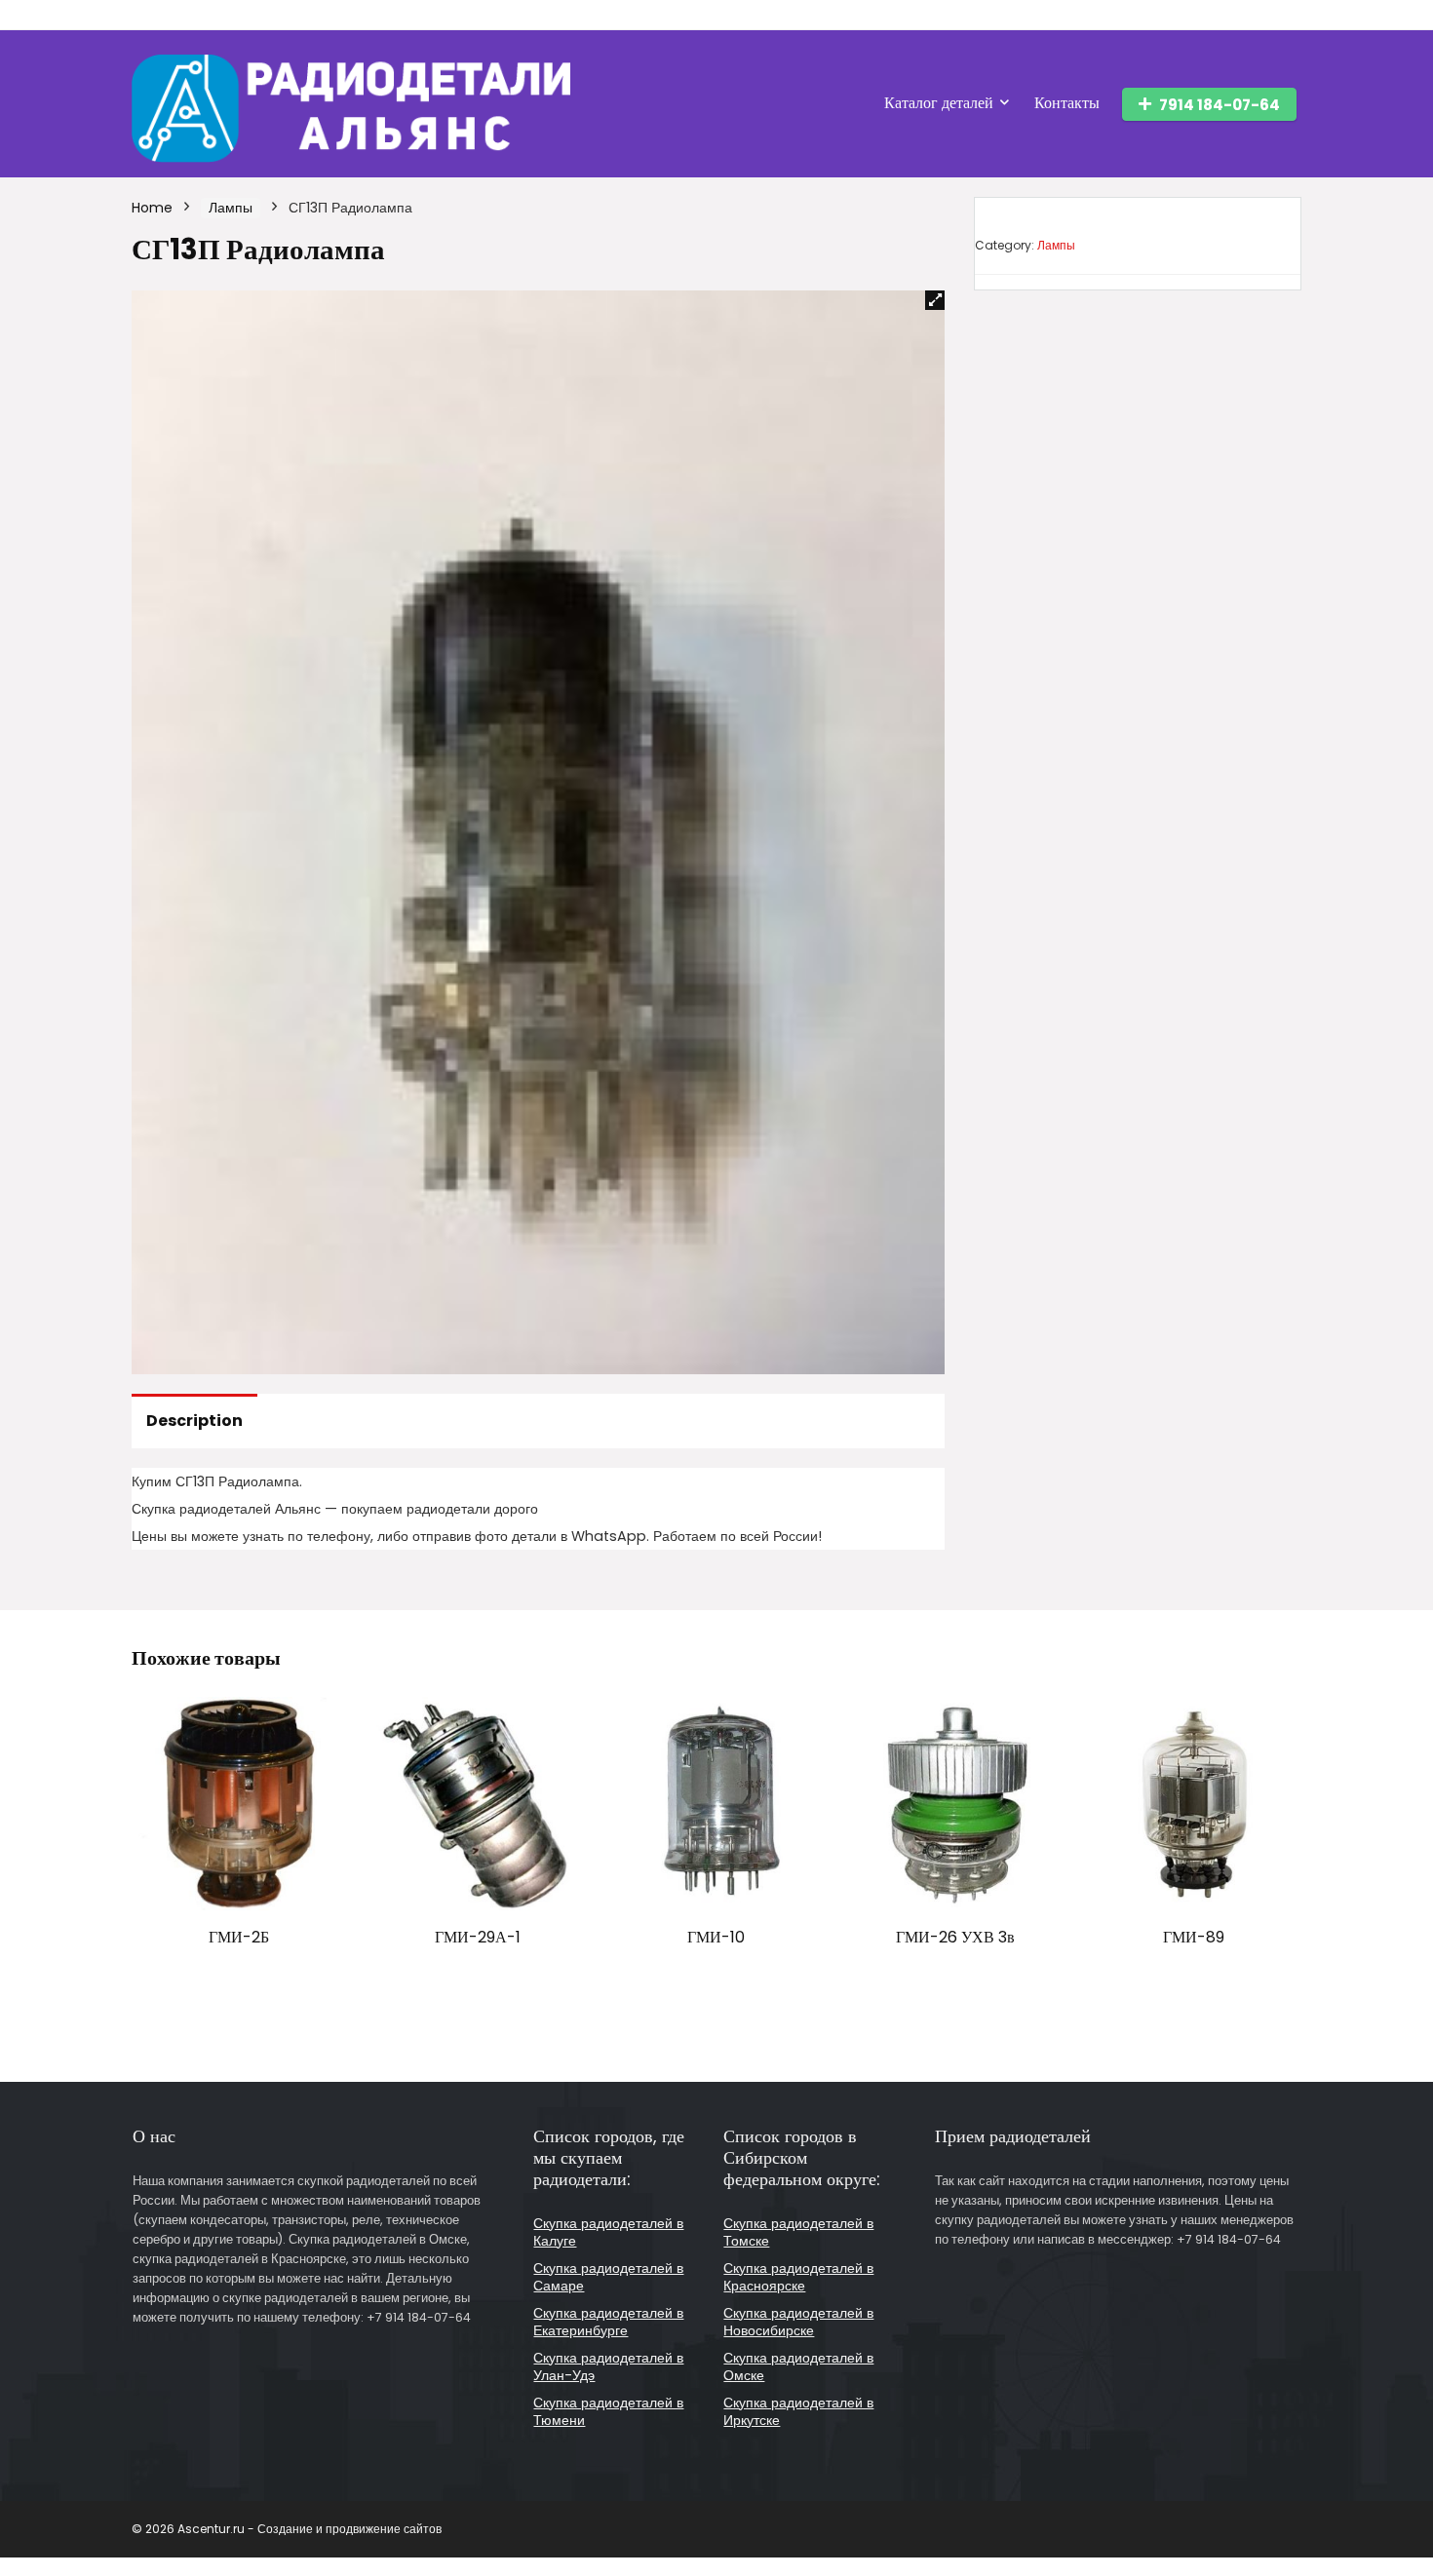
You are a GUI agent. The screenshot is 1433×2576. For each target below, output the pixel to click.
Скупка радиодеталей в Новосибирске (798, 2322)
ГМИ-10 (716, 1937)
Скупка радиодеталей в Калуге (608, 2232)
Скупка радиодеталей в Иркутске (798, 2411)
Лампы (231, 208)
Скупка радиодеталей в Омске (798, 2366)
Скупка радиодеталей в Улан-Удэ (608, 2366)
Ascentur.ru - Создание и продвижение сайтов (310, 2529)
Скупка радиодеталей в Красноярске (798, 2277)
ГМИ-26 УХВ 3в (955, 1937)
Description (194, 1421)
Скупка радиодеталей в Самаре (608, 2277)
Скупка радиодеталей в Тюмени (608, 2411)
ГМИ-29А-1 (478, 1937)
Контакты (1067, 103)
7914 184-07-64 (1220, 105)
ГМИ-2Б (239, 1937)
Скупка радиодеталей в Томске (798, 2232)
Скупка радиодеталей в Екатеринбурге (608, 2322)
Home (152, 208)
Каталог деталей (939, 103)
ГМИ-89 (1194, 1937)
